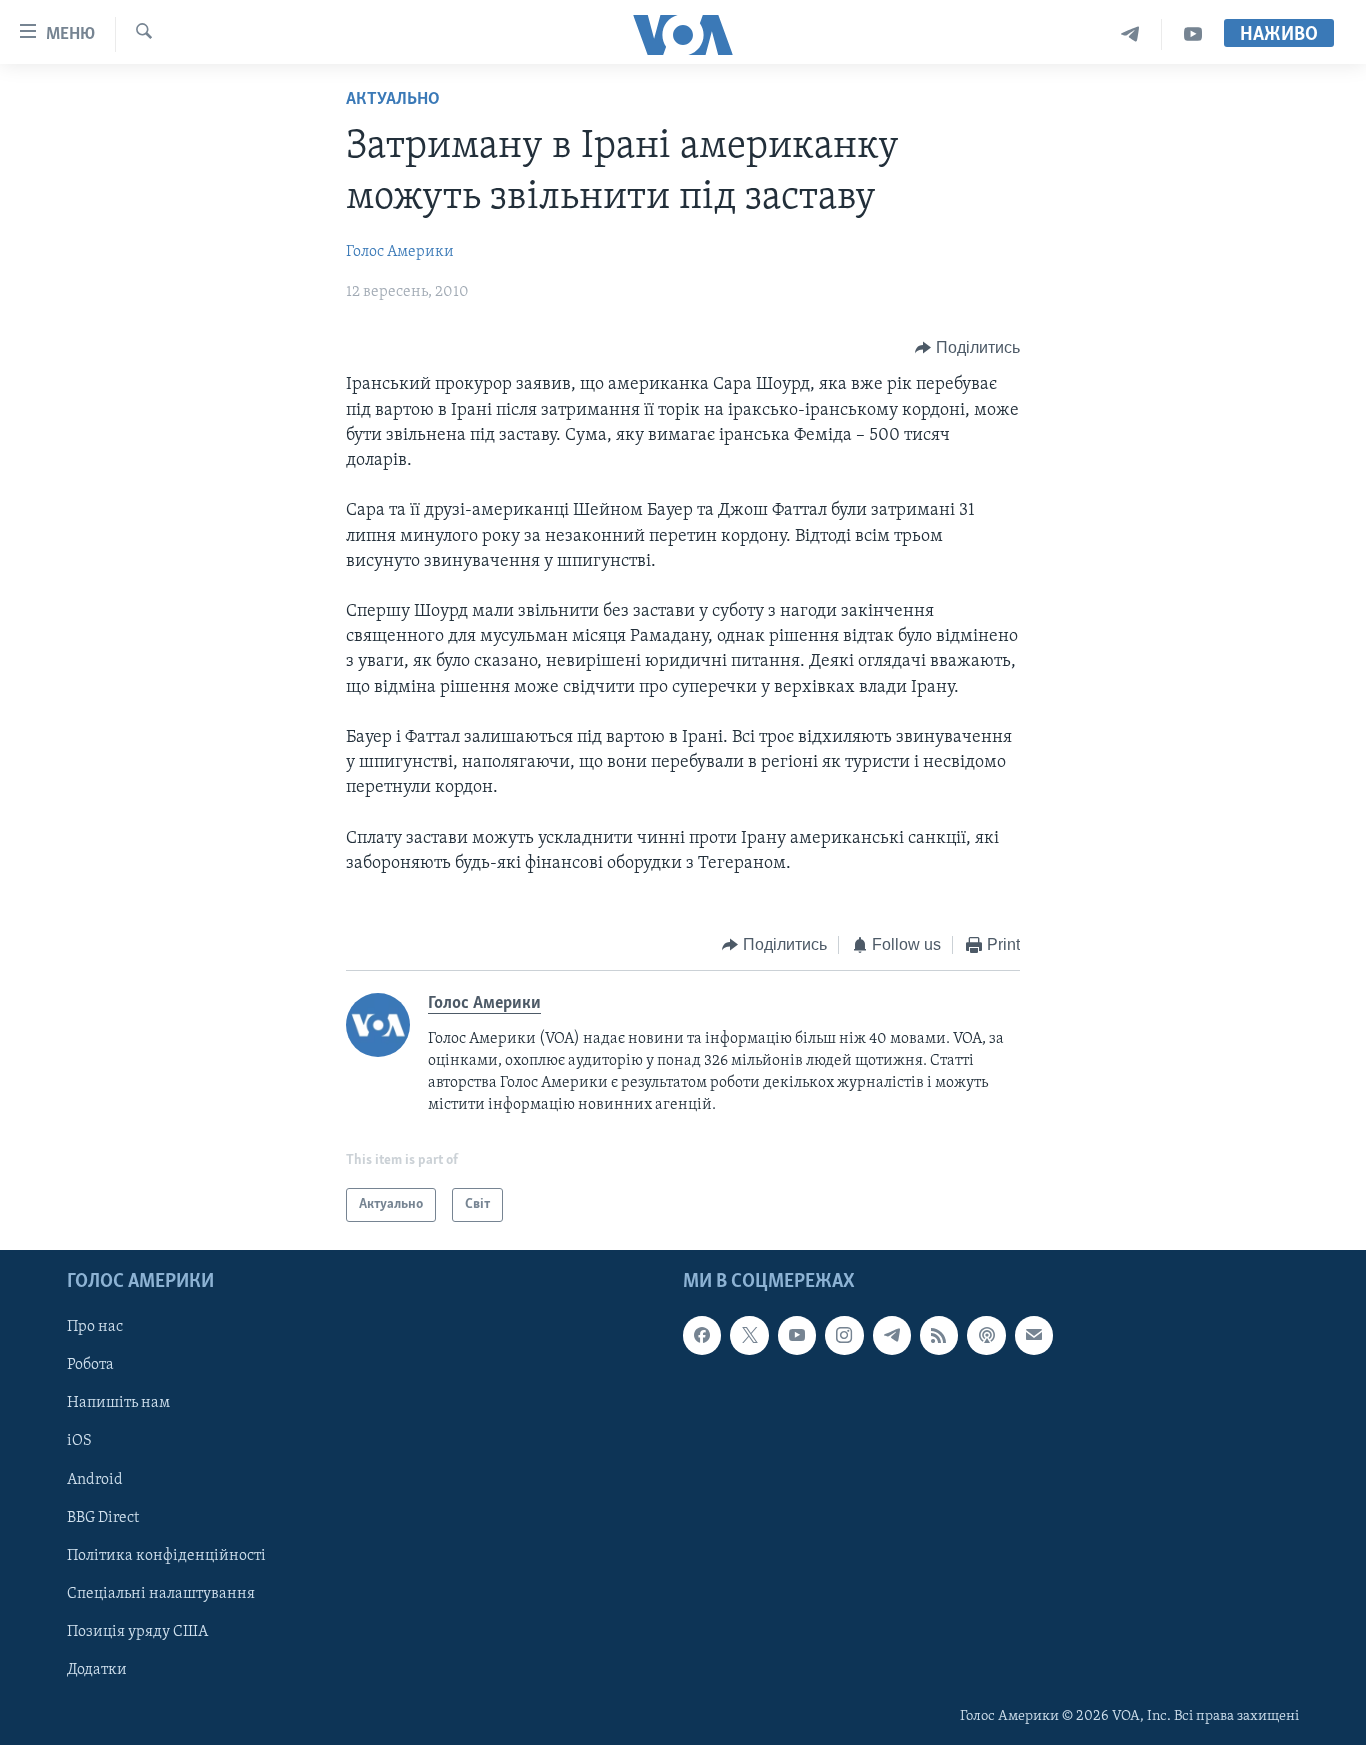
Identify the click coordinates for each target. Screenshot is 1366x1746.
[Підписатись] (1034, 1336)
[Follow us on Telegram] (892, 1336)
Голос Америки (400, 252)
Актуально (393, 100)
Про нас (95, 1328)
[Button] (967, 348)
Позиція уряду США (137, 1632)
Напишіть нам (118, 1404)
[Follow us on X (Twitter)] (749, 1336)
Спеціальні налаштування (161, 1594)
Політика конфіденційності (166, 1556)
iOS (79, 1442)
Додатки (97, 1670)
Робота (90, 1366)
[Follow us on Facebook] (702, 1336)
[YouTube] (1193, 34)
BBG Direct (103, 1518)
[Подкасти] (986, 1336)
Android (95, 1480)
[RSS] (939, 1336)
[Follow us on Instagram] (844, 1336)
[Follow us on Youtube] (797, 1336)
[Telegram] (1130, 34)
